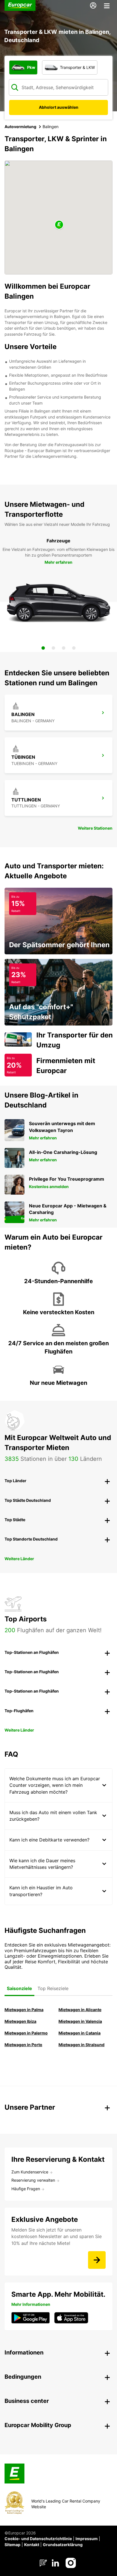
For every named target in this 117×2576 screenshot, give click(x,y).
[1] (43, 648)
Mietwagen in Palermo (26, 2033)
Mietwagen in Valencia (80, 2021)
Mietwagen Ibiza (20, 2021)
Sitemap (12, 2545)
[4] (74, 648)
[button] (59, 225)
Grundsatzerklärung (63, 2545)
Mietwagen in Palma (24, 2010)
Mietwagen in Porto (23, 2045)
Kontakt (32, 2545)
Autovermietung (20, 127)
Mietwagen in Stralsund (82, 2045)
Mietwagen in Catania (80, 2033)
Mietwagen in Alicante (80, 2010)
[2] (53, 648)
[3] (64, 648)
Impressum (87, 2539)
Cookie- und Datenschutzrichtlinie (38, 2539)
